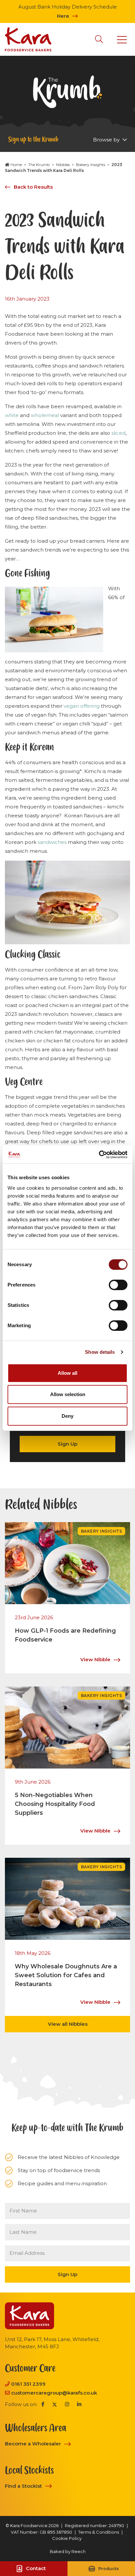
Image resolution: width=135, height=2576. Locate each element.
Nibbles (63, 165)
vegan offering (82, 706)
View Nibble (95, 1659)
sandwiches (52, 842)
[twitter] (55, 2405)
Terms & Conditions (99, 2532)
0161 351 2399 (28, 2384)
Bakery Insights (91, 165)
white (12, 415)
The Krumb (39, 165)
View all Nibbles (68, 2024)
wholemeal (45, 415)
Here (63, 16)
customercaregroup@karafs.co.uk (54, 2393)
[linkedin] (79, 2405)
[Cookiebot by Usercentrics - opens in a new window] (99, 1155)
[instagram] (67, 2405)
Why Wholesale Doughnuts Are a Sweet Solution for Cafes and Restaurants (66, 1975)
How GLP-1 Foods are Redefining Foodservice (65, 1635)
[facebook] (43, 2405)
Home (16, 165)
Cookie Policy (67, 2538)
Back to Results (33, 187)
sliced (118, 433)
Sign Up (67, 1444)
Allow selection (68, 1394)
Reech (78, 2551)
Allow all (67, 1373)
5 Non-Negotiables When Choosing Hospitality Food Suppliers (55, 1804)
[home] (28, 39)
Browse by (107, 140)
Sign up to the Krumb (33, 139)
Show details (100, 1352)
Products (109, 2569)
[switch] (118, 1285)
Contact (36, 2568)
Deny (67, 1416)
